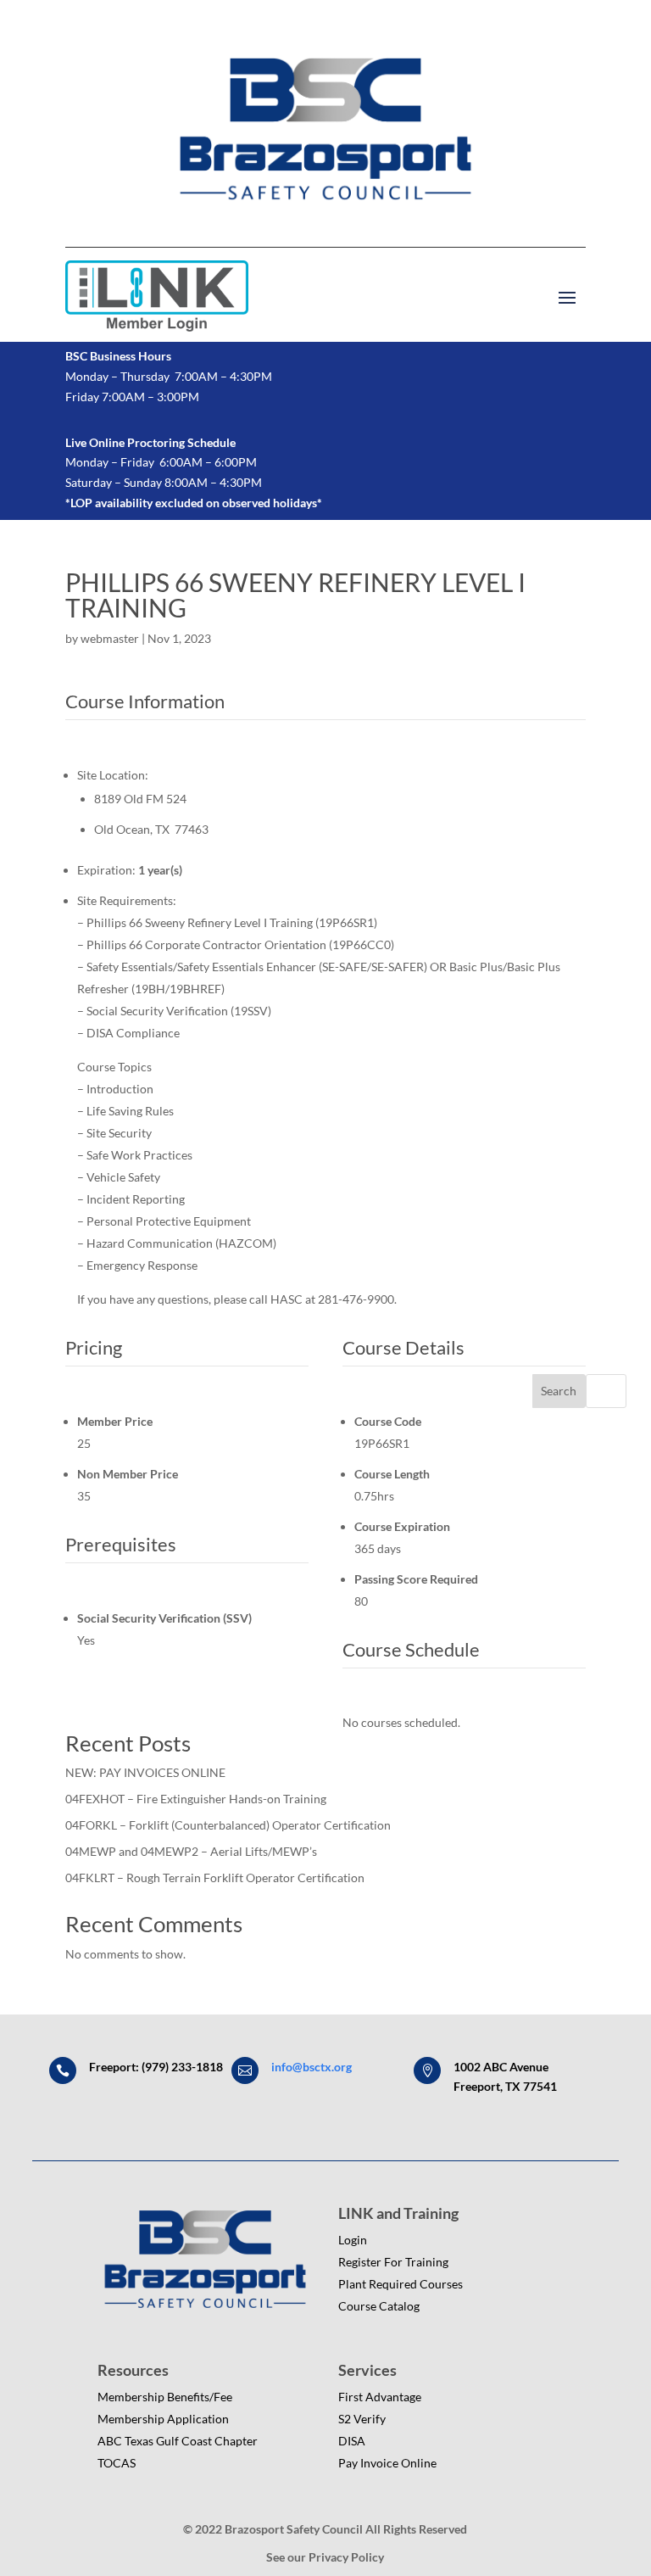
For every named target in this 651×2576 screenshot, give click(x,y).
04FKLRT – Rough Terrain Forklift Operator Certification (215, 1878)
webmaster (110, 638)
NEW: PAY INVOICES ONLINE (145, 1772)
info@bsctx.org (312, 2067)
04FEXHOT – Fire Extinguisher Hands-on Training (196, 1799)
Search (559, 1391)
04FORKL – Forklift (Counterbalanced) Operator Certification (228, 1825)
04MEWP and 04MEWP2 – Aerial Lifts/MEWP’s (191, 1851)
